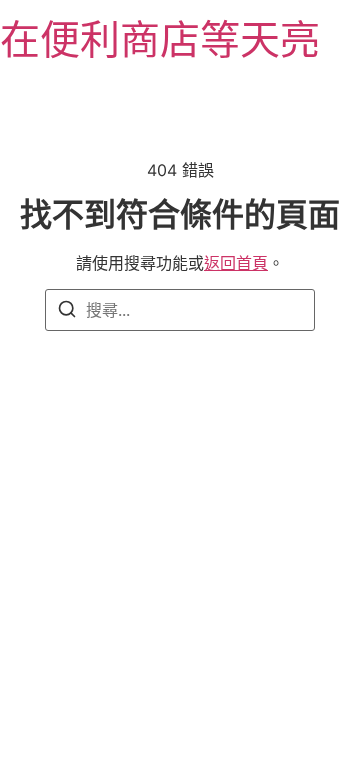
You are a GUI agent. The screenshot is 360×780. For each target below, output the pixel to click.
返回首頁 (236, 263)
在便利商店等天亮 (160, 39)
